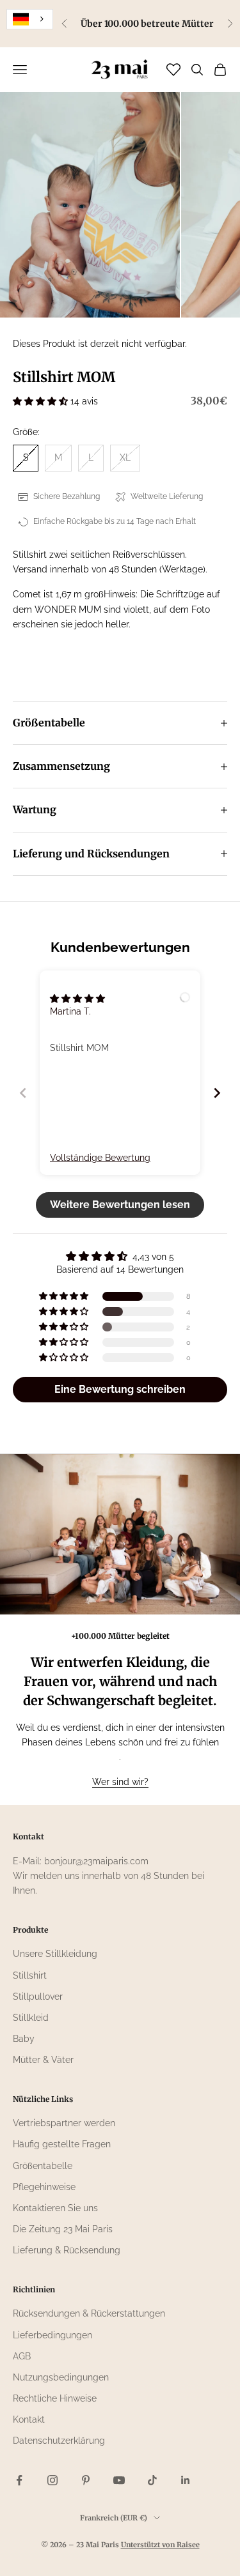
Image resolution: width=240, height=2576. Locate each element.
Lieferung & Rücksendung (67, 2250)
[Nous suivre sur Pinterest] (86, 2480)
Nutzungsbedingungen (61, 2377)
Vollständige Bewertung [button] (100, 1158)
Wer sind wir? (120, 1782)
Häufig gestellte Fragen (62, 2144)
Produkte (30, 1930)
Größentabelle (43, 2166)
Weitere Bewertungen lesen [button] (120, 1205)
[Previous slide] (23, 1093)
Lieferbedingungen (52, 2335)
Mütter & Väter (43, 2060)
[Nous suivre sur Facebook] (19, 2480)
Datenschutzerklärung (59, 2441)
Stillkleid (31, 2018)
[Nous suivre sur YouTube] (119, 2480)
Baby (24, 2039)
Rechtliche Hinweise (55, 2398)
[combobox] (30, 19)
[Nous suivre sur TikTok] (152, 2480)
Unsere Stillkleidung (55, 1954)
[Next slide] (217, 1093)
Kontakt (29, 2419)
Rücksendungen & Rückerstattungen (89, 2313)
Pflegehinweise (44, 2187)
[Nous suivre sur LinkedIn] (186, 2480)
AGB (22, 2356)
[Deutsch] (30, 19)
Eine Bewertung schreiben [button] (120, 1389)
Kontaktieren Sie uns (55, 2208)
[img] (77, 999)
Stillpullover (38, 1997)
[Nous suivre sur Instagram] (52, 2480)
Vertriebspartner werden (64, 2123)
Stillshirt (30, 1975)
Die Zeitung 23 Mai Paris (63, 2229)
